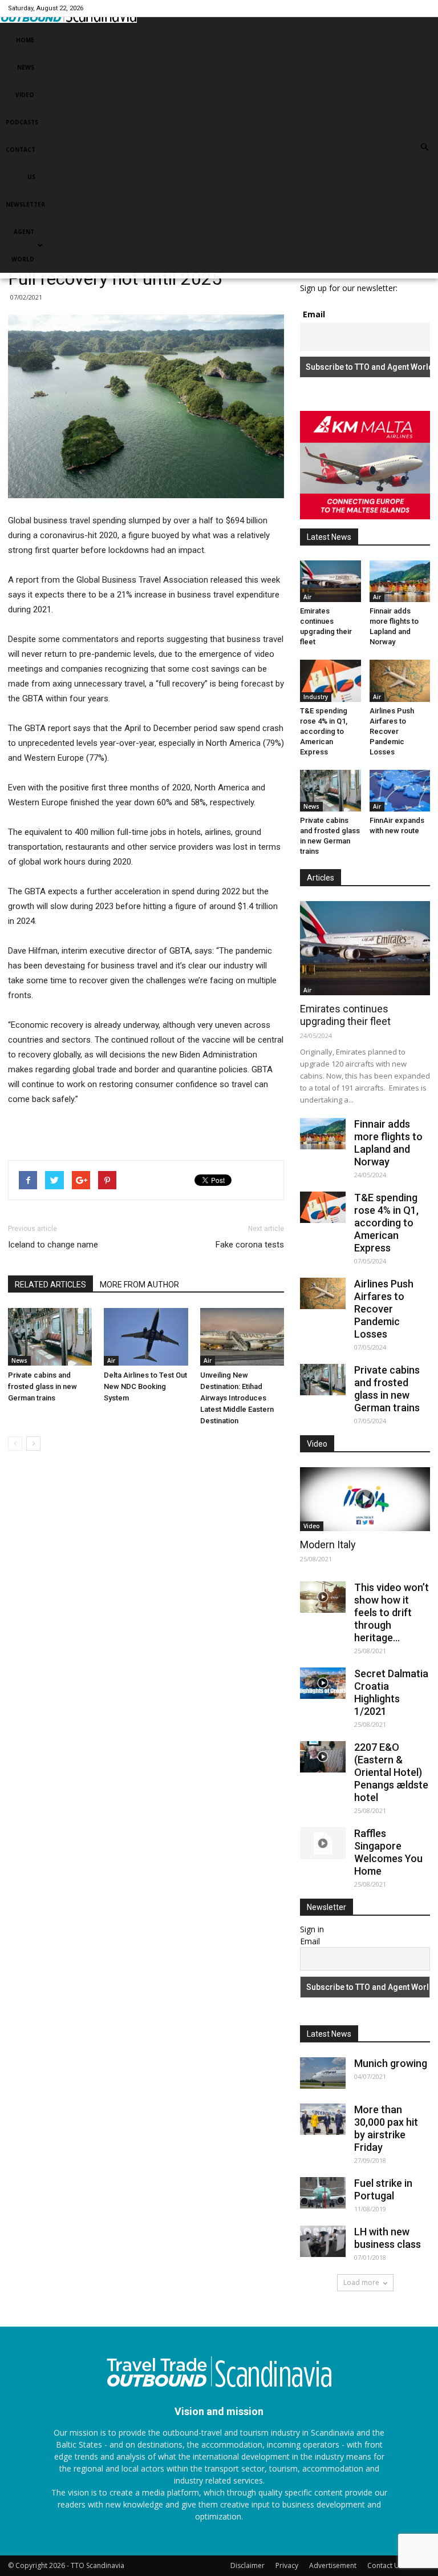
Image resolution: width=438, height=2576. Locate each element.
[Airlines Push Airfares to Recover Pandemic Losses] (400, 681)
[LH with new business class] (323, 2241)
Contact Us (385, 2565)
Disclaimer (248, 2565)
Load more (361, 2282)
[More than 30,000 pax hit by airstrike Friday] (323, 2119)
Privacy (287, 2565)
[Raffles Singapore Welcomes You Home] (323, 1843)
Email (314, 314)
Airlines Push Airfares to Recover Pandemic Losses (392, 731)
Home (25, 40)
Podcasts (22, 122)
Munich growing (391, 2063)
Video (25, 95)
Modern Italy (328, 1545)
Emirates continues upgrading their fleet (345, 1015)
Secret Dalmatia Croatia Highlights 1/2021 (391, 1692)
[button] (424, 147)
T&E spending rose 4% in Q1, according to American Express (324, 731)
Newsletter (25, 204)
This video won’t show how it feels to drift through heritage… (392, 1612)
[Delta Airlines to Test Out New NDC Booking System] (146, 1337)
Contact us (21, 163)
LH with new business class (388, 2238)
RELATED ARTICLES (50, 1285)
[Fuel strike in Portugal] (323, 2193)
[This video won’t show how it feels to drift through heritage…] (323, 1597)
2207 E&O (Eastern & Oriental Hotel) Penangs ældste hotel (391, 1772)
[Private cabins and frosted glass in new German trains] (50, 1337)
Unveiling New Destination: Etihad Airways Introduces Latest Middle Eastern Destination (237, 1398)
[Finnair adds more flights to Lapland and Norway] (400, 581)
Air (111, 1360)
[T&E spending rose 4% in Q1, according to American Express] (330, 681)
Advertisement (333, 2565)
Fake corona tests (250, 1245)
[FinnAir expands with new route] (400, 791)
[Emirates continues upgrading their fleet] (330, 581)
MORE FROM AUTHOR (139, 1285)
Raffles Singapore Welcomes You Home (388, 1852)
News (26, 67)
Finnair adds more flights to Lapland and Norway (388, 1143)
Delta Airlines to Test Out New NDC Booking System (145, 1386)
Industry (316, 697)
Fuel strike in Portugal (383, 2189)
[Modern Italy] (365, 1499)
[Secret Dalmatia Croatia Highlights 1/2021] (323, 1683)
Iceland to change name (53, 1245)
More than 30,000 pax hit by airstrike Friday (386, 2128)
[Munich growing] (323, 2073)
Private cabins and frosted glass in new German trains (42, 1386)
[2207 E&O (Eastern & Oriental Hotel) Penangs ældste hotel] (323, 1757)
